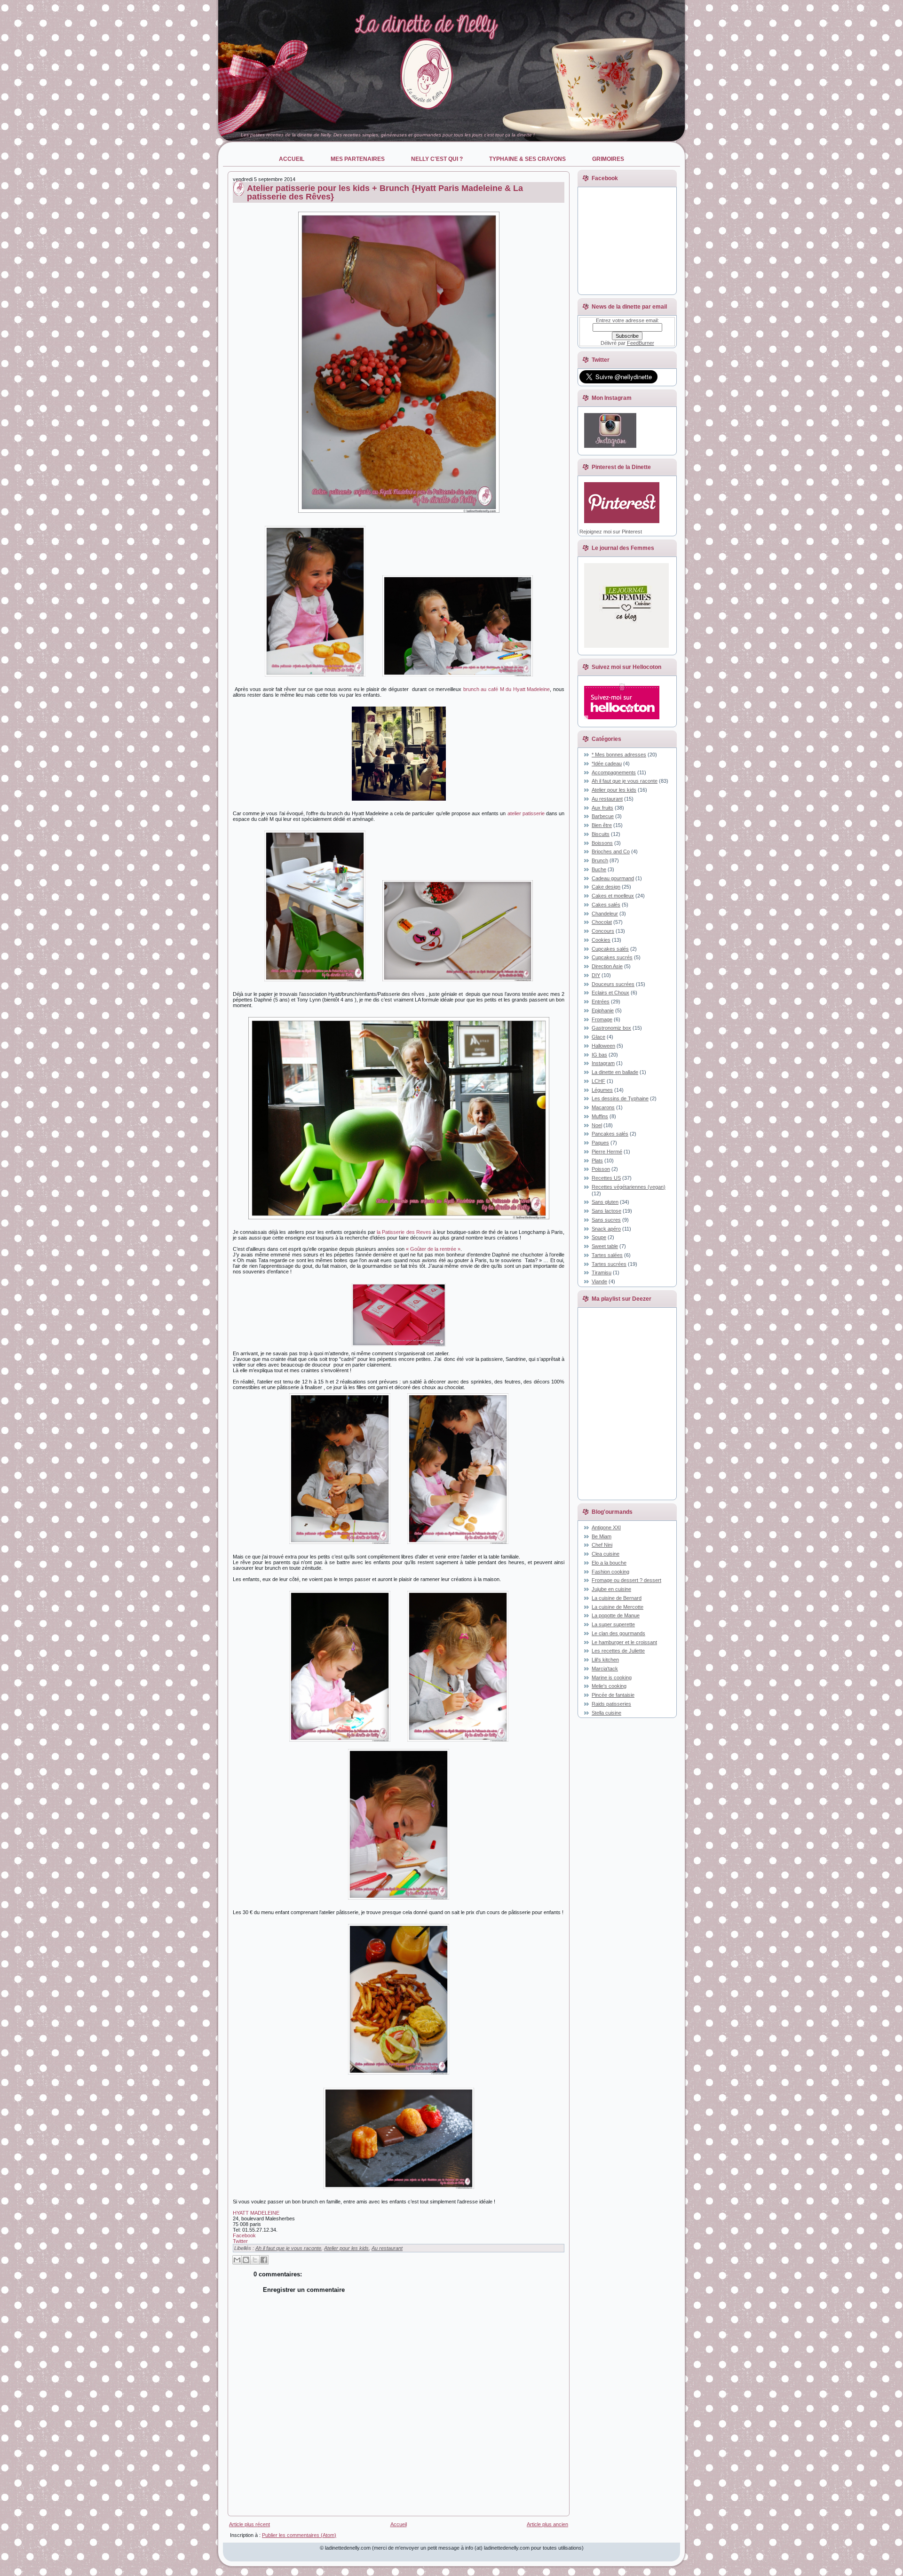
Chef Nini (602, 1545)
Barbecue (603, 816)
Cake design (606, 887)
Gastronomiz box (611, 1028)
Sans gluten (605, 1202)
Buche (599, 869)
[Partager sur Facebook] (264, 2260)
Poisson (601, 1169)
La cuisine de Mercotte (618, 1607)
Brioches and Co (611, 851)
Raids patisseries (611, 1704)
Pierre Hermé (607, 1152)
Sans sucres (606, 1220)
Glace (598, 1037)
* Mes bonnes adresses (619, 755)
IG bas (599, 1055)
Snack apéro (606, 1229)
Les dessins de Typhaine (620, 1098)
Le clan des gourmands (618, 1633)
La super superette (613, 1624)
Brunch (600, 860)
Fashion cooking (610, 1572)
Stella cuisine (606, 1713)
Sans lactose (606, 1211)
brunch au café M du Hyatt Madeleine (507, 689)
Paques (600, 1143)
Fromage (602, 1019)
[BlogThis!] (246, 2260)
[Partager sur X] (255, 2260)
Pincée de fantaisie (613, 1695)
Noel (597, 1125)
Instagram (603, 1063)
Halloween (603, 1046)
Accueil (399, 2524)
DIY (596, 975)
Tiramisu (602, 1272)
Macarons (603, 1107)
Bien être (602, 825)
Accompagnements (614, 772)
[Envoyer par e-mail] (237, 2260)
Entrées (601, 1002)
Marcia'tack (605, 1669)
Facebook (244, 2235)
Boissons (602, 843)
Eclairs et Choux (610, 993)
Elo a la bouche (609, 1563)
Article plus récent (250, 2524)
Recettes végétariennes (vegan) (629, 1187)
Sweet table (605, 1246)
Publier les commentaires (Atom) (299, 2535)
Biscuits (601, 834)
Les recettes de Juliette (618, 1651)
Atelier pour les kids (346, 2248)
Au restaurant (387, 2248)
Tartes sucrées (609, 1264)
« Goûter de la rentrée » (433, 1249)
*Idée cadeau (607, 763)
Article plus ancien (547, 2524)
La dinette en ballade (615, 1072)
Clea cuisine (606, 1554)
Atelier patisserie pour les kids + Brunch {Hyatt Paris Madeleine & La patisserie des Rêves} (385, 192)
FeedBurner (641, 343)
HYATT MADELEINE (256, 2213)
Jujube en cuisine (611, 1589)
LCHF (598, 1081)
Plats (597, 1161)
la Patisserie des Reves (404, 1232)
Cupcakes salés (610, 949)
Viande (599, 1281)
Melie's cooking (609, 1686)
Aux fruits (602, 808)
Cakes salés (606, 905)
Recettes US (606, 1178)
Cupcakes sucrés (612, 957)
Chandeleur (605, 914)
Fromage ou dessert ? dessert (626, 1580)
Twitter (240, 2241)
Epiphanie (603, 1010)
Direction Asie (607, 966)
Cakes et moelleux (613, 896)
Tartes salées (607, 1255)
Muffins (600, 1116)
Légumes (602, 1090)
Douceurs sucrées (613, 984)
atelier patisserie (526, 813)
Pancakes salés (610, 1134)
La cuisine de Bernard (617, 1598)
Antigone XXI (606, 1527)
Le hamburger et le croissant (624, 1642)
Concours (603, 931)
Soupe (599, 1237)
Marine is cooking (612, 1678)
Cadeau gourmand (613, 878)
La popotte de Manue (616, 1615)
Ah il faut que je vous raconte (288, 2248)
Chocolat (602, 922)
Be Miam (602, 1536)
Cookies (601, 940)
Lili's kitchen (605, 1660)
